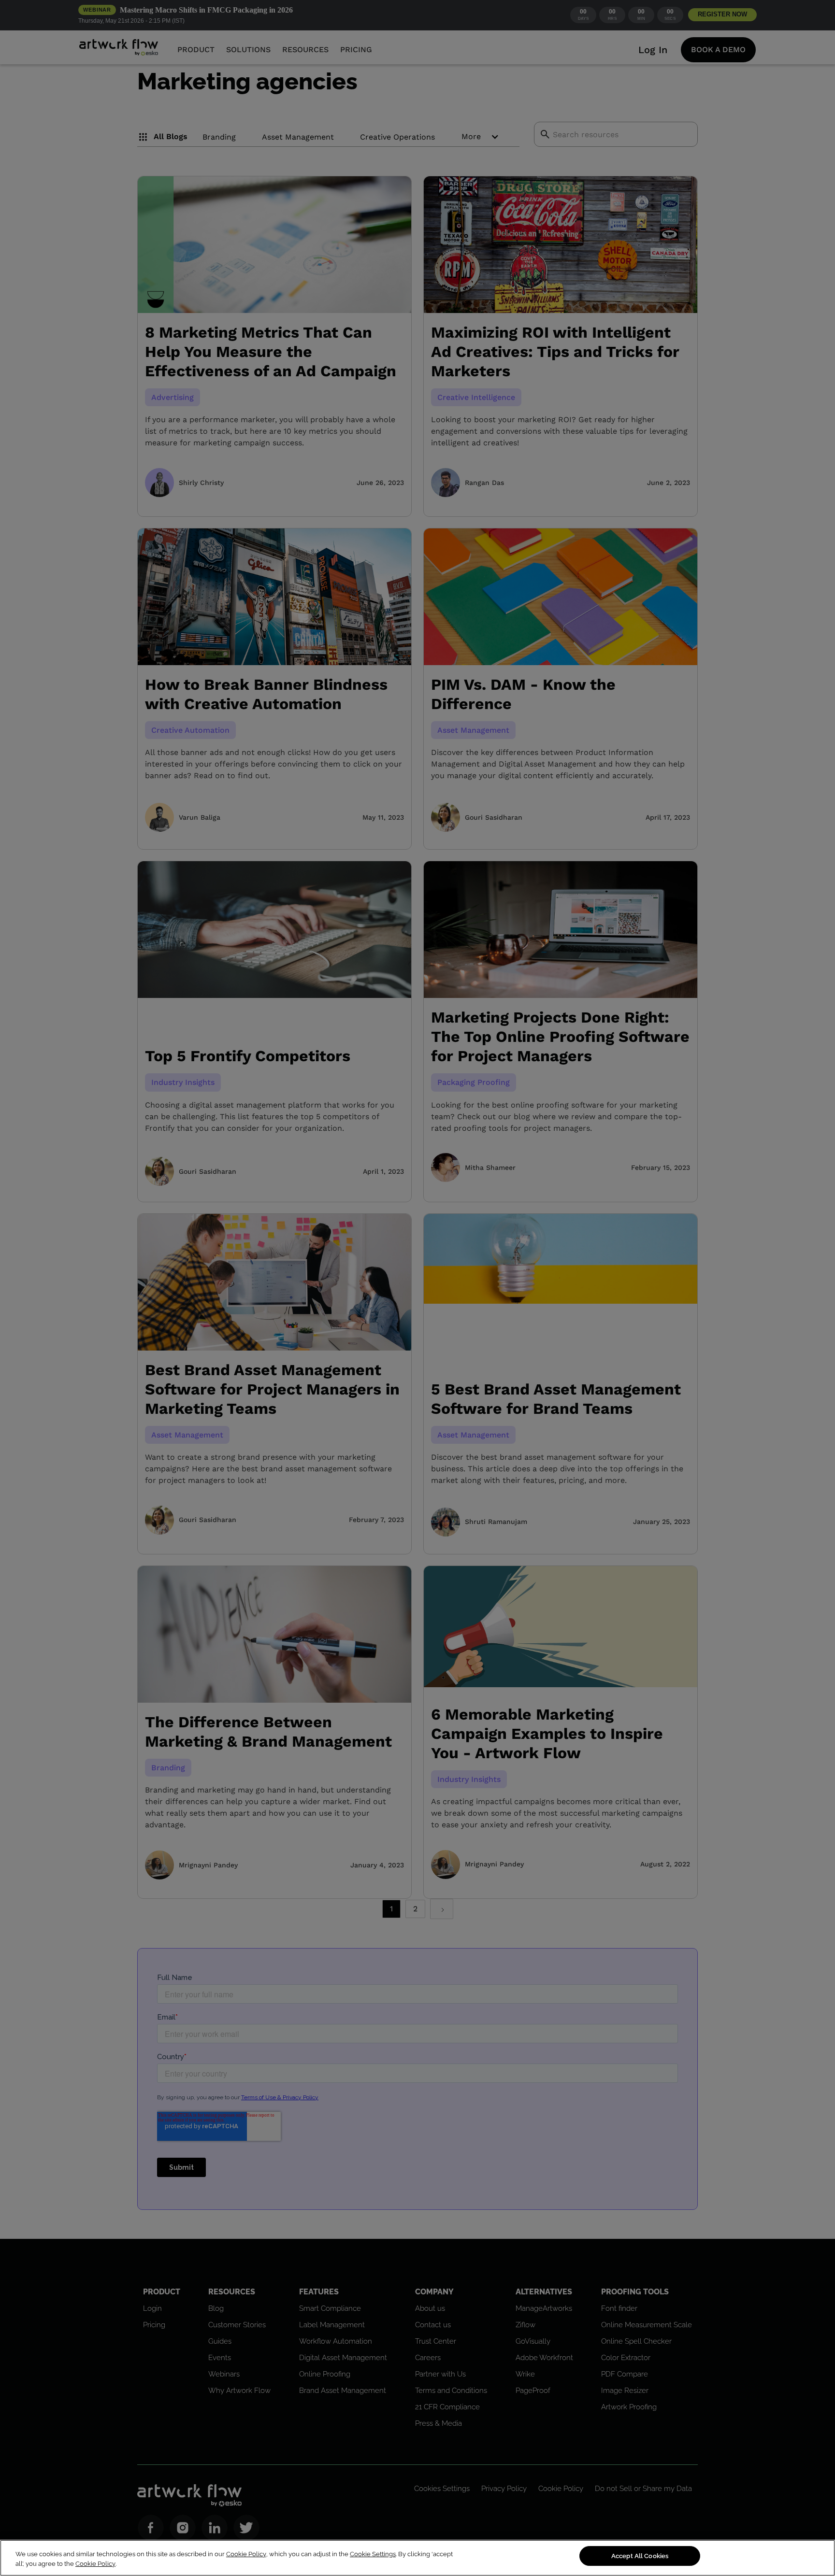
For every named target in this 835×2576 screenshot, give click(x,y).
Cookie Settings (373, 2554)
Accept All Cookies (640, 2556)
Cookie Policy (246, 2554)
